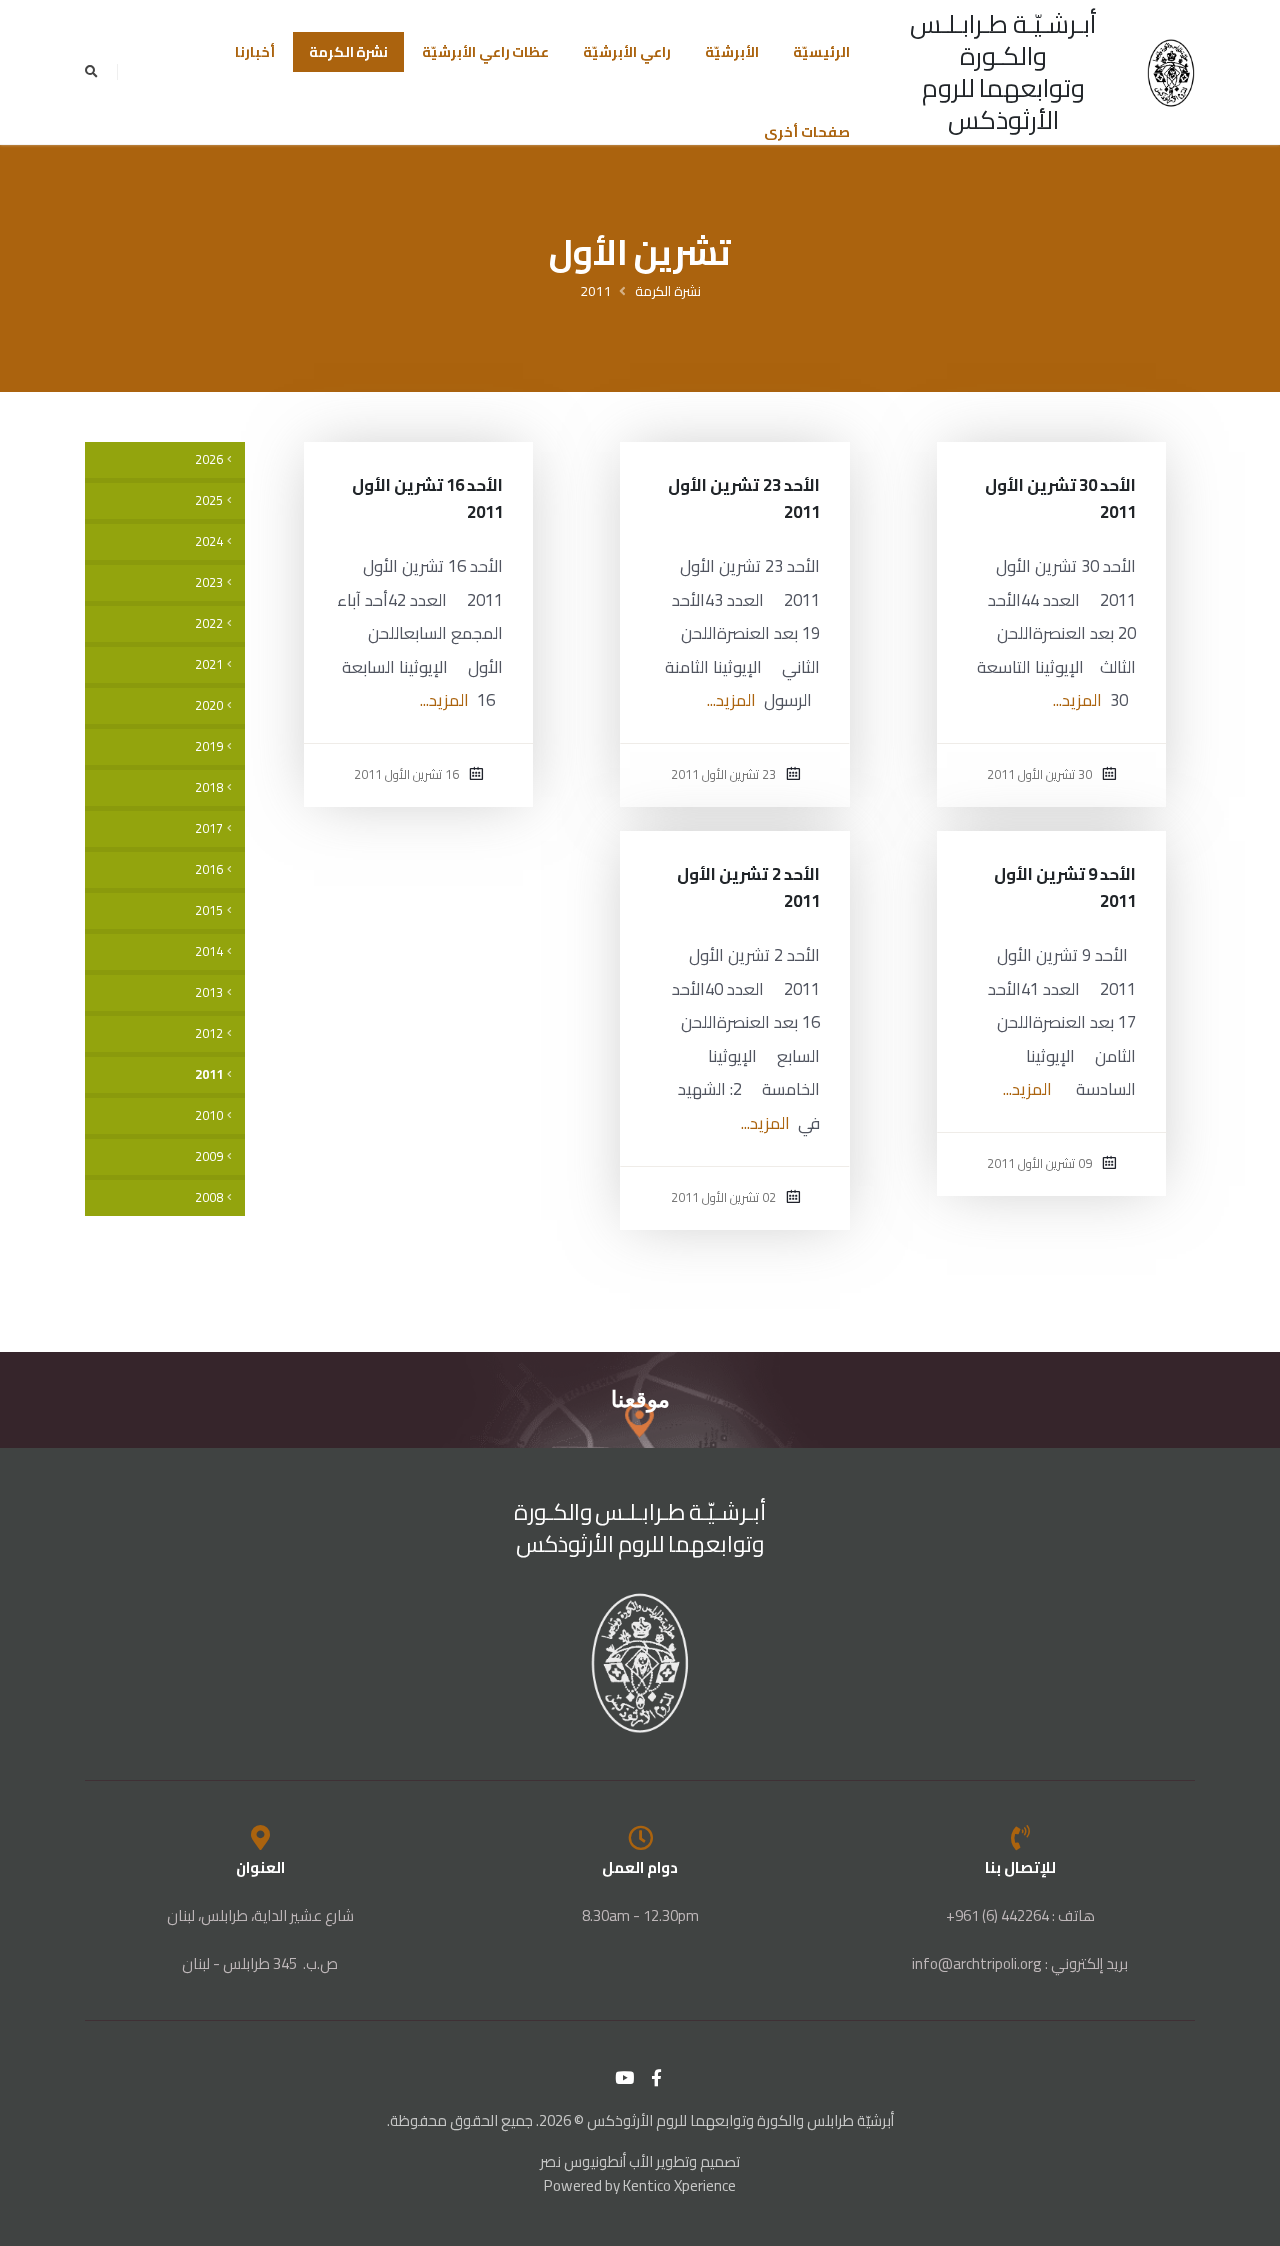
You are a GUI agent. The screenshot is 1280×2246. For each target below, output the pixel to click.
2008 (209, 1197)
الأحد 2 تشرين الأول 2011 (748, 887)
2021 (209, 664)
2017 (209, 828)
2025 (209, 500)
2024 (209, 541)
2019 (209, 746)
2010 (209, 1115)
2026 (209, 459)
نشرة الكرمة (349, 52)
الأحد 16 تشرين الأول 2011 (428, 498)
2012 (209, 1033)
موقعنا (640, 1399)
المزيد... (1077, 700)
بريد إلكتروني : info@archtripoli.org (1020, 1963)
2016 (209, 869)
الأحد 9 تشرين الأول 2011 (1065, 887)
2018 (209, 787)
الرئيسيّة (821, 52)
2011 (596, 291)
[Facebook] (657, 2078)
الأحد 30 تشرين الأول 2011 (1061, 498)
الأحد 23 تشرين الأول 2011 (744, 498)
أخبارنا (255, 52)
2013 (209, 992)
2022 (209, 623)
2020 (209, 705)
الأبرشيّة (732, 52)
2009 (209, 1156)
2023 (209, 582)
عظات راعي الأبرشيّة (485, 52)
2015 (209, 910)
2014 (209, 951)
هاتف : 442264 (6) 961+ (1020, 1915)
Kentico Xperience (679, 2185)
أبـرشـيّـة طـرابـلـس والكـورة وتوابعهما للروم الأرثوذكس (1003, 71)
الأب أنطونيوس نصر (596, 2161)
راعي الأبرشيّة (627, 52)
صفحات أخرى (807, 132)
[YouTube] (625, 2078)
